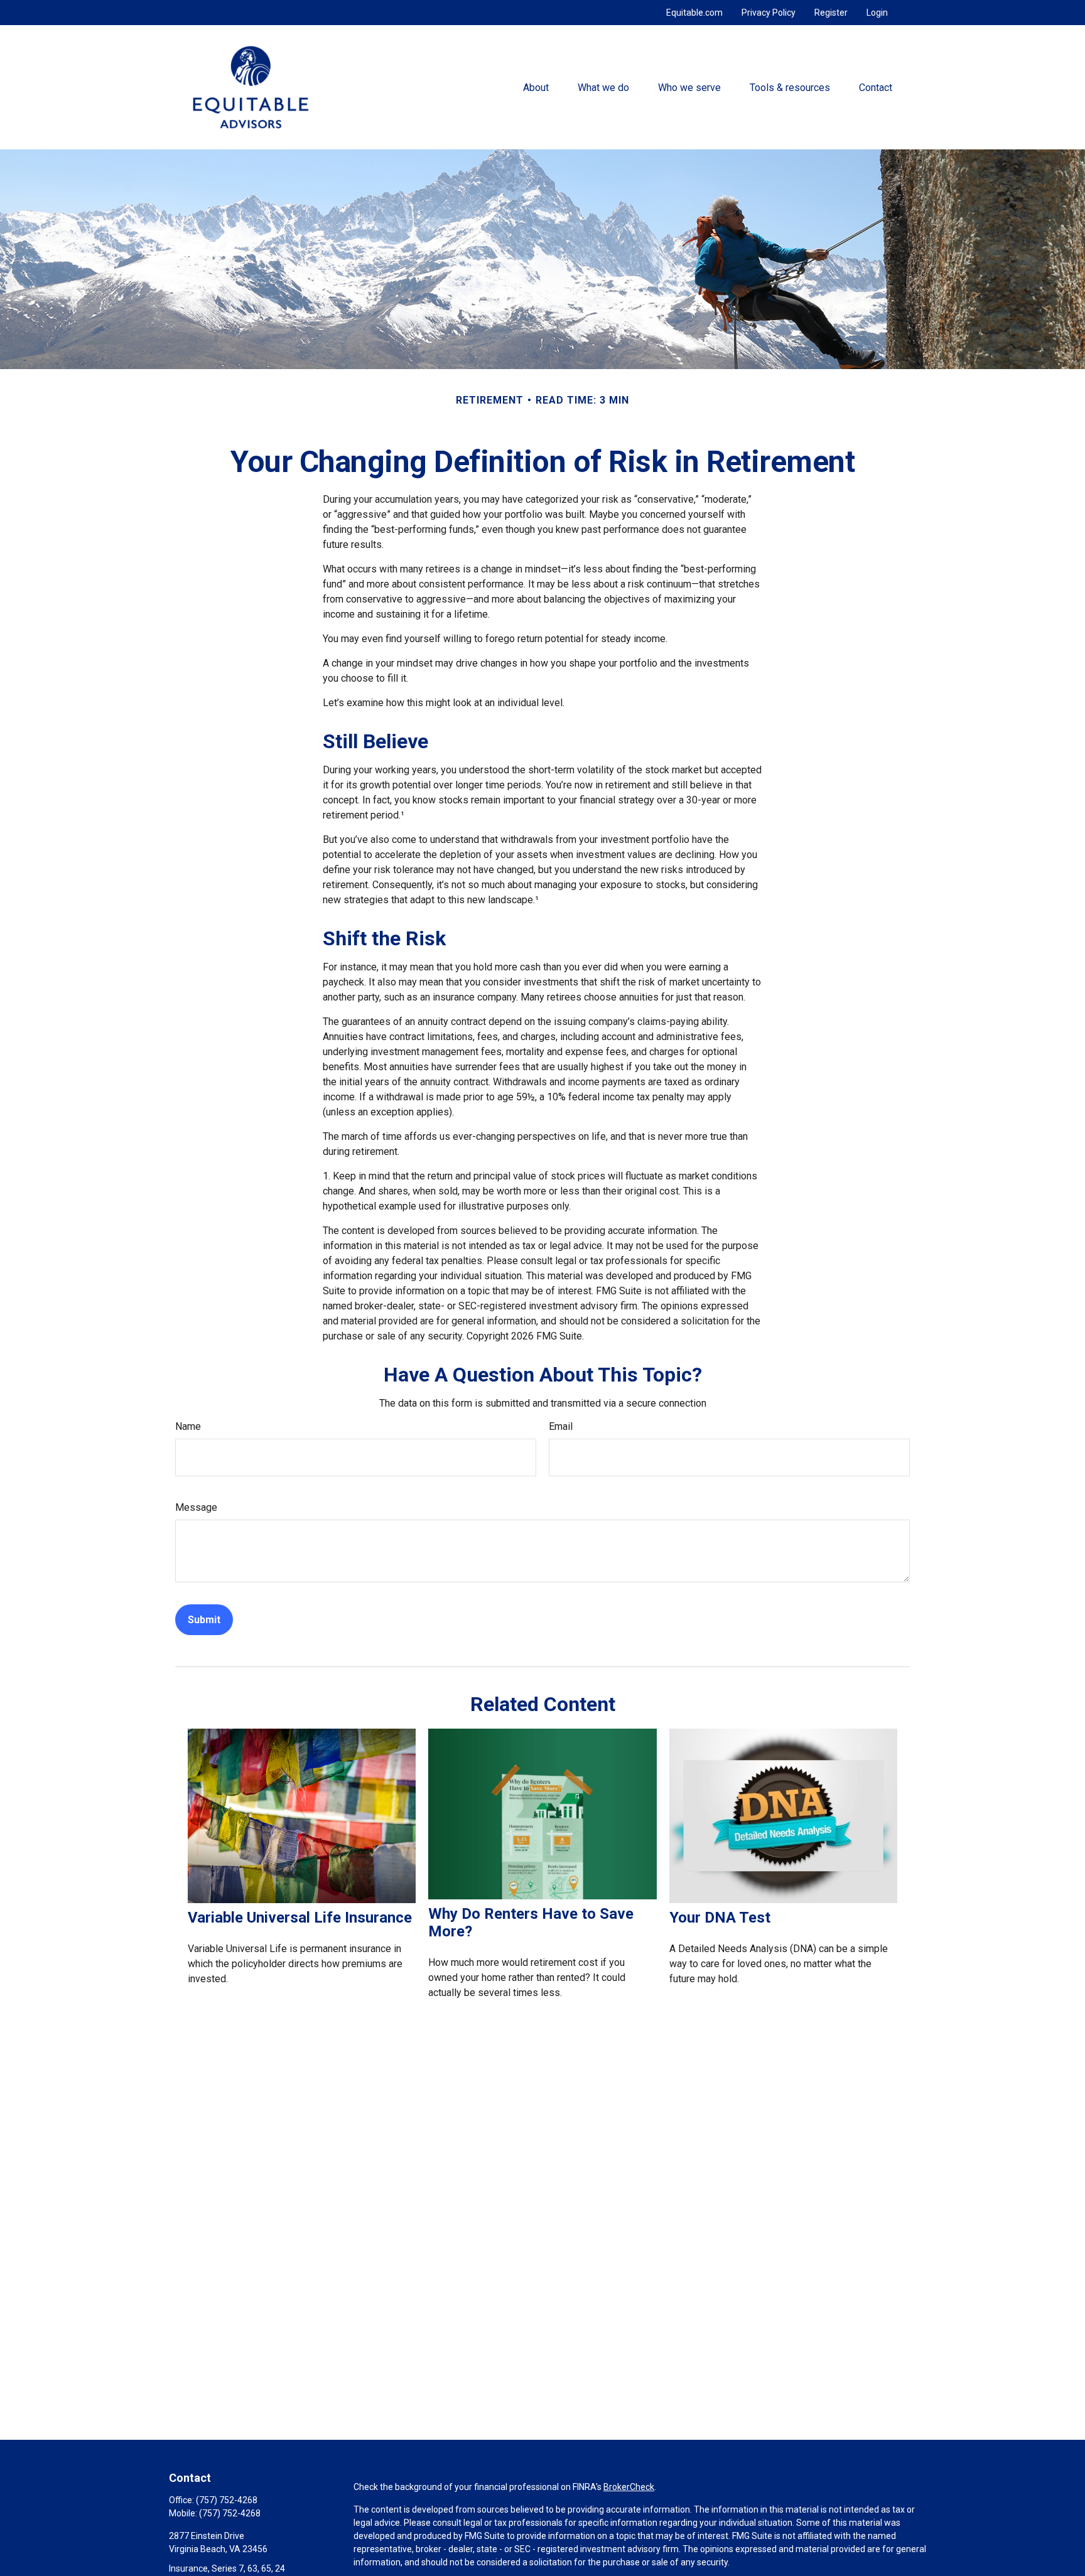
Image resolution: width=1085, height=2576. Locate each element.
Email (561, 1426)
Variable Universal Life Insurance (300, 1918)
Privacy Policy (769, 13)
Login (877, 13)
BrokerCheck (629, 2487)
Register (831, 13)
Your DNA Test (720, 1918)
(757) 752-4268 (227, 2500)
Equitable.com (694, 13)
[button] (536, 87)
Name (188, 1426)
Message (196, 1507)
